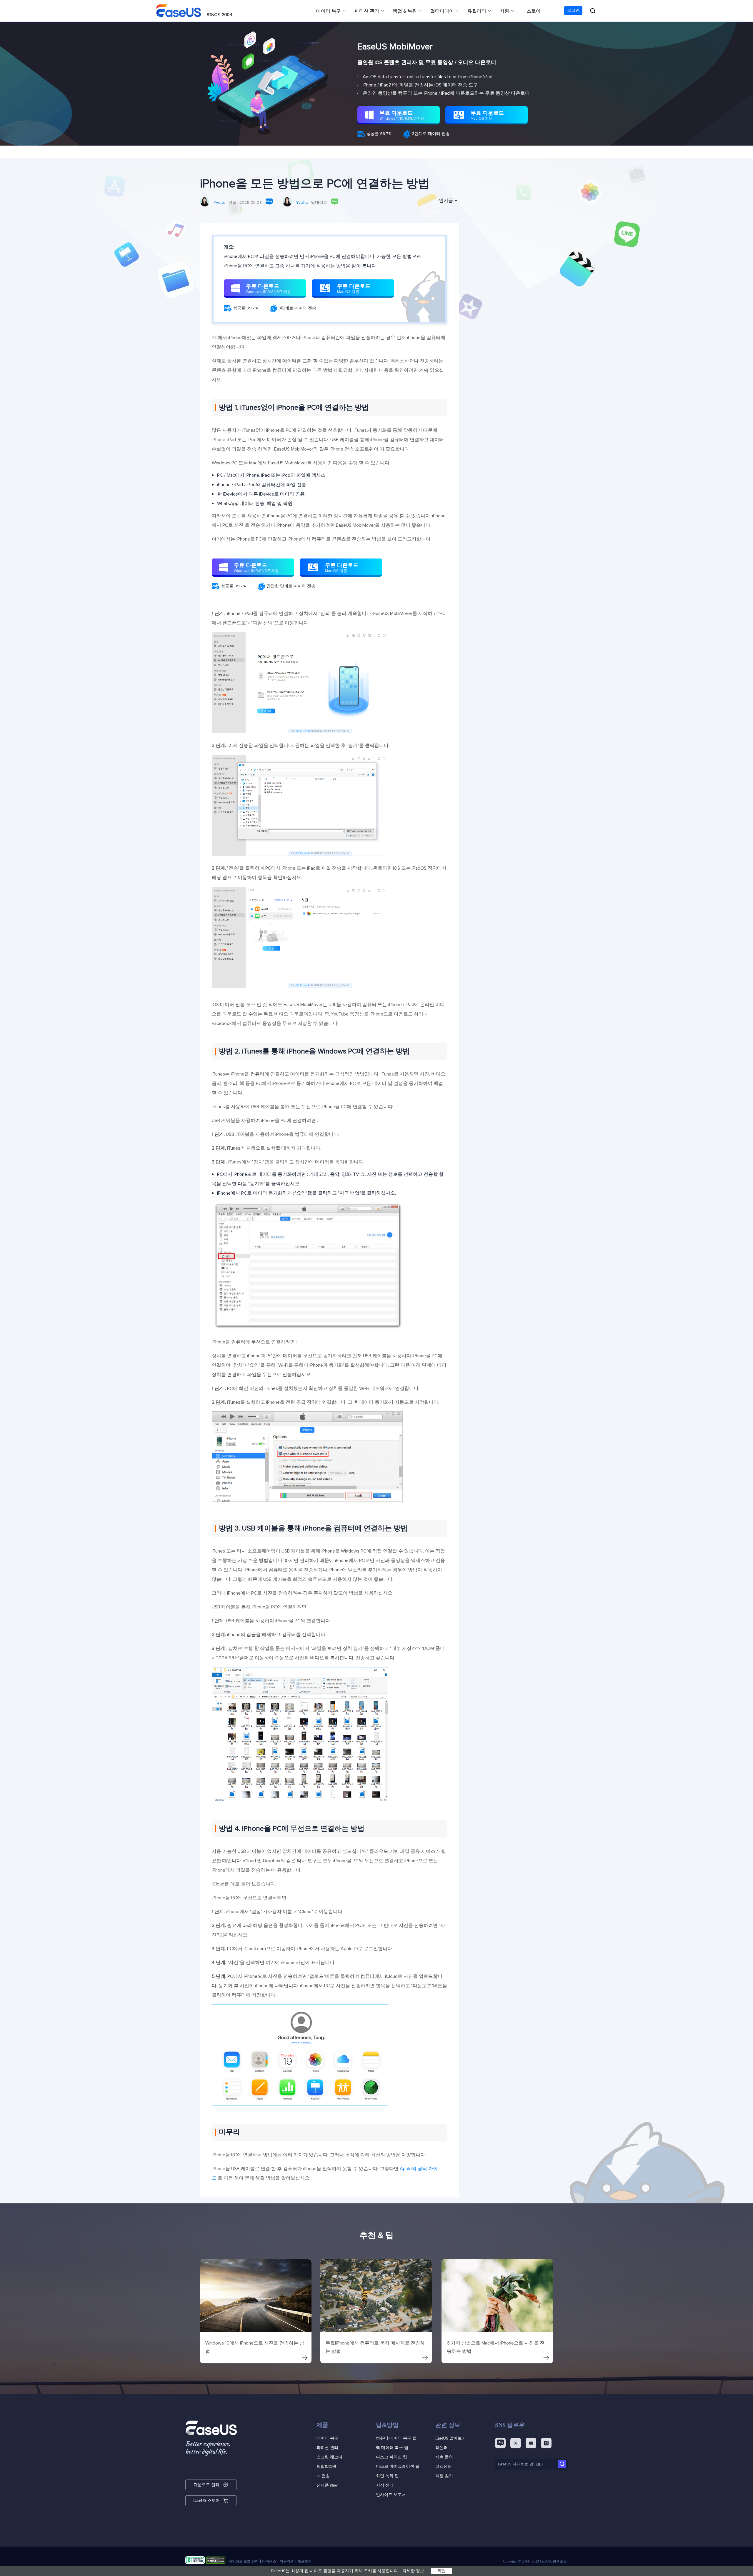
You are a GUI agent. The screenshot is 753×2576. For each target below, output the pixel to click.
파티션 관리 (367, 11)
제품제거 (304, 2561)
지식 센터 (385, 2485)
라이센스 (269, 2561)
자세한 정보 (413, 2571)
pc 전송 (323, 2476)
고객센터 (444, 2466)
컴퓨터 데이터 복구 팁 (396, 2438)
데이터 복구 (329, 11)
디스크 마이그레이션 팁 (398, 2466)
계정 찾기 (444, 2476)
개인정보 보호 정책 (244, 2561)
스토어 (534, 11)
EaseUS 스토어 (206, 2501)
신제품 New (327, 2485)
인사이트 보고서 (391, 2495)
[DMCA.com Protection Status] (216, 2561)
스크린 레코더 (329, 2457)
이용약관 (287, 2561)
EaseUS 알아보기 (451, 2438)
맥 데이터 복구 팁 (392, 2448)
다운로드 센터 (206, 2485)
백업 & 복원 (405, 11)
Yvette (220, 203)
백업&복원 (326, 2466)
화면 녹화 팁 (387, 2476)
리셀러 (442, 2448)
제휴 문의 (444, 2457)
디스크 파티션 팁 (392, 2457)
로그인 (573, 11)
